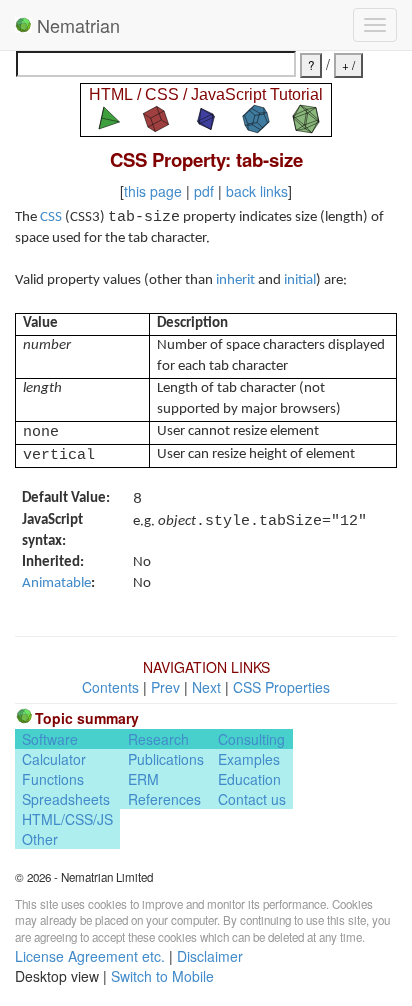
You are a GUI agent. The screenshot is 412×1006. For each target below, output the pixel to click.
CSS (51, 217)
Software (50, 739)
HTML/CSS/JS (67, 819)
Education (249, 779)
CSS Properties (281, 687)
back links (257, 191)
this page (153, 191)
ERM (143, 779)
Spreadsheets (66, 799)
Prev (165, 687)
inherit (235, 280)
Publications (166, 759)
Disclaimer (210, 956)
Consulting (251, 739)
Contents (110, 687)
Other (40, 839)
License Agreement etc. (90, 956)
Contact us (252, 799)
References (164, 799)
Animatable (56, 583)
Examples (249, 759)
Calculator (54, 759)
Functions (53, 779)
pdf (204, 191)
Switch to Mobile (162, 976)
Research (158, 739)
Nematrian (76, 25)
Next (206, 687)
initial (300, 280)
